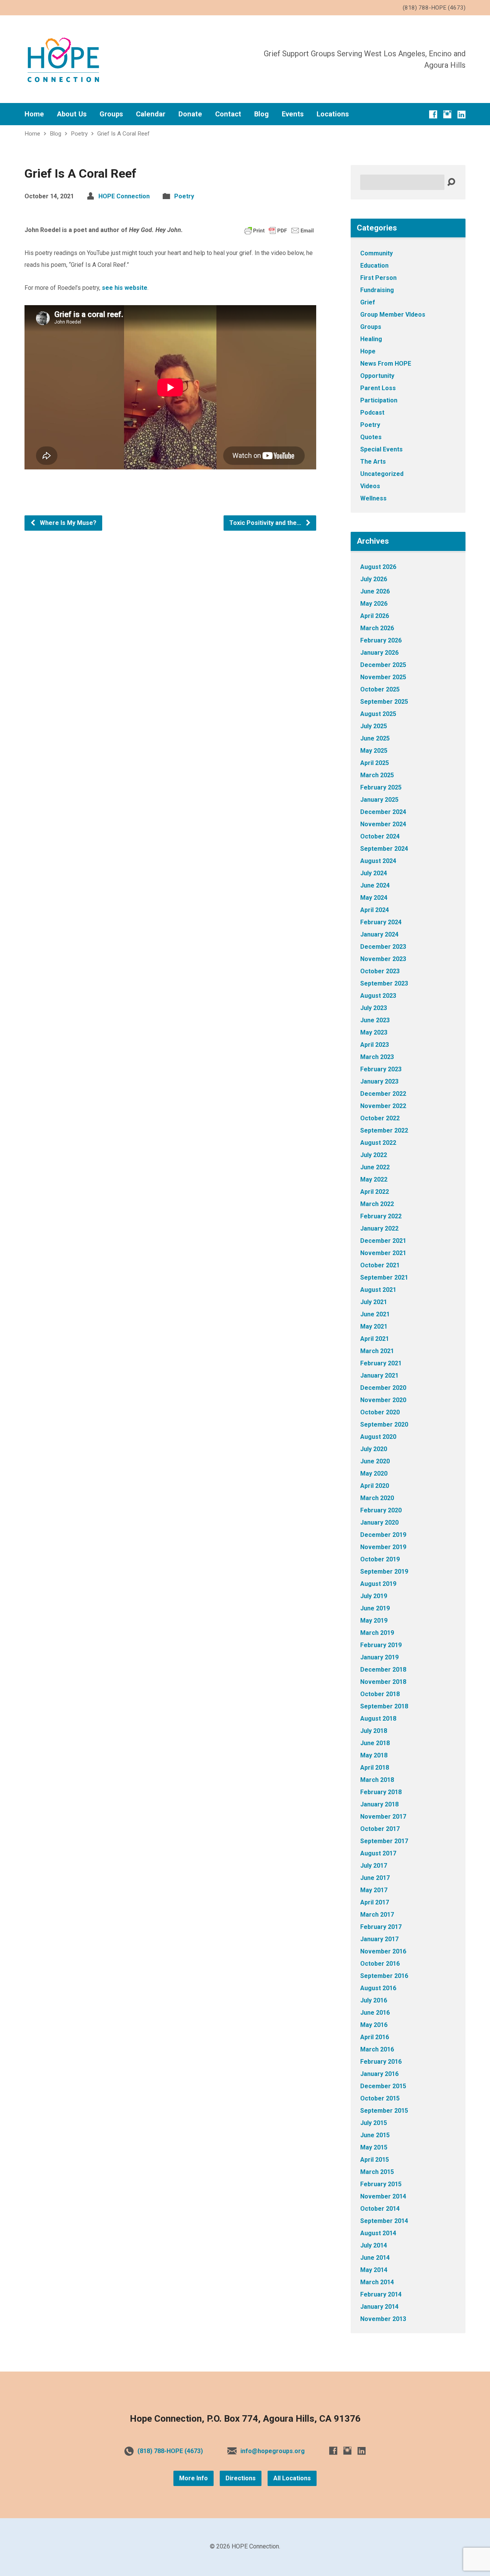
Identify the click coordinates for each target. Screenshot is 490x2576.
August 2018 (378, 1719)
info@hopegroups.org (273, 2451)
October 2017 (380, 1829)
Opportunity (377, 376)
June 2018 (375, 1743)
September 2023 (384, 983)
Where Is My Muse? (67, 523)
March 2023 (377, 1057)
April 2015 (375, 2160)
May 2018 (374, 1755)
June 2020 (375, 1461)
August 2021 (378, 1290)
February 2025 (381, 787)
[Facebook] (433, 114)
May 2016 (374, 2025)
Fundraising (377, 290)
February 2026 (381, 640)
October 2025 (380, 689)
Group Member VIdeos (393, 315)
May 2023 (374, 1032)
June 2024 (375, 885)
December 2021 (383, 1241)
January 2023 (379, 1081)
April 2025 (375, 763)
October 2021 (380, 1265)
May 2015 (374, 2147)
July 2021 (374, 1302)
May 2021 (374, 1326)
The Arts (373, 462)
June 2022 (375, 1167)
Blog (261, 114)
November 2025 (383, 677)
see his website (125, 288)
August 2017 (378, 1853)
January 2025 (379, 800)
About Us (72, 114)
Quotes (371, 437)
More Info (194, 2478)
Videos (370, 486)
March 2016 (377, 2049)
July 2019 (374, 1596)
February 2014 (381, 2294)
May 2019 (374, 1621)
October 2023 (380, 971)
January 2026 (379, 653)
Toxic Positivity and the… (266, 523)
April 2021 (375, 1339)
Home (34, 114)
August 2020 (378, 1437)
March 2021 (377, 1351)
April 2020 (375, 1486)
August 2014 (378, 2233)
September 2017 (384, 1841)
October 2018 (380, 1694)
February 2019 (381, 1645)
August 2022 (378, 1143)
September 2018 (384, 1706)
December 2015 (383, 2086)
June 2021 (375, 1314)
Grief (368, 302)
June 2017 (375, 1878)
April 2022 (375, 1192)
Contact (228, 114)
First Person (378, 278)
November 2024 (383, 824)
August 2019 (378, 1584)
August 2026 (378, 567)
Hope (368, 351)
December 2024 (383, 812)
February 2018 (381, 1792)
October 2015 (380, 2098)
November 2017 (383, 1817)
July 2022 (374, 1155)
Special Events (381, 449)
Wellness (373, 498)
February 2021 (381, 1363)
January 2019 (379, 1657)
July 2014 (374, 2245)
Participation (379, 400)
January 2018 (379, 1804)
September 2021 (384, 1277)
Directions (241, 2478)
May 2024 (374, 898)
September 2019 (384, 1572)
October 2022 (380, 1118)
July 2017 (374, 1866)
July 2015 (374, 2123)
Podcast (372, 413)
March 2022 (377, 1204)
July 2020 (374, 1449)
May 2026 (374, 604)
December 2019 (383, 1535)
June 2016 (375, 2013)
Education (374, 266)
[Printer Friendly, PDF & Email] (279, 230)
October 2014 (380, 2209)
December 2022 (383, 1094)
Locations (333, 114)
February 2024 (381, 922)
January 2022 (379, 1228)
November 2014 (383, 2196)
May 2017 (374, 1890)
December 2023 (383, 947)
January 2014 (379, 2307)
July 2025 (374, 726)
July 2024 (374, 873)
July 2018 (374, 1731)
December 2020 (383, 1388)
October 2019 (380, 1559)
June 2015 (375, 2135)
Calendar (151, 114)
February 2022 (381, 1216)
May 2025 (374, 751)
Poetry (79, 134)
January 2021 (379, 1375)
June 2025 (375, 738)
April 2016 (375, 2037)
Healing (371, 339)
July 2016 (374, 2000)
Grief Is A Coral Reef (123, 134)
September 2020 (384, 1424)
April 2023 (375, 1045)
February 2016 (381, 2062)
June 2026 (375, 591)
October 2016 (380, 1964)
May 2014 (374, 2270)
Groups (111, 114)
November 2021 (383, 1253)
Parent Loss (378, 388)
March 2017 (377, 1915)
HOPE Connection (124, 196)
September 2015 (384, 2111)
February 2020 (381, 1510)
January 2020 (379, 1523)
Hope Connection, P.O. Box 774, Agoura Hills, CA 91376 (245, 2419)
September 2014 (384, 2221)
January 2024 (379, 934)
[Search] (451, 182)
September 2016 (384, 1976)
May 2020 (374, 1474)
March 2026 (377, 628)
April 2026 (375, 616)
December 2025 (383, 665)
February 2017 (381, 1927)
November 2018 (383, 1682)
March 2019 (377, 1633)
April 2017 (375, 1902)
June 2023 (375, 1020)
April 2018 (375, 1768)
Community (376, 253)
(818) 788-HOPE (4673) (170, 2451)
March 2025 (377, 775)
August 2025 (378, 714)
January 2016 (379, 2074)
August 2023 (378, 996)
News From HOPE (386, 364)
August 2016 (378, 1988)
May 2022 (374, 1179)
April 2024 (375, 910)
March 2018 (377, 1780)
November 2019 (383, 1547)
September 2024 (384, 849)
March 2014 (377, 2282)
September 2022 (384, 1130)
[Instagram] (447, 114)
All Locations (292, 2478)
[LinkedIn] (461, 114)
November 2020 (383, 1400)
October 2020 (380, 1412)
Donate (190, 114)
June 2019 (375, 1608)
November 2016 (383, 1951)
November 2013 (383, 2319)
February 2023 (381, 1069)
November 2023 (383, 959)
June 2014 (375, 2258)
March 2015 (377, 2172)
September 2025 (384, 702)
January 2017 (379, 1939)
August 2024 (378, 861)
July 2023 (374, 1008)
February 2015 (381, 2184)
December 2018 (383, 1670)
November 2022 (383, 1106)
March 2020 (377, 1498)
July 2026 (374, 579)
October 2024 (380, 836)
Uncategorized (382, 474)
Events (293, 114)
